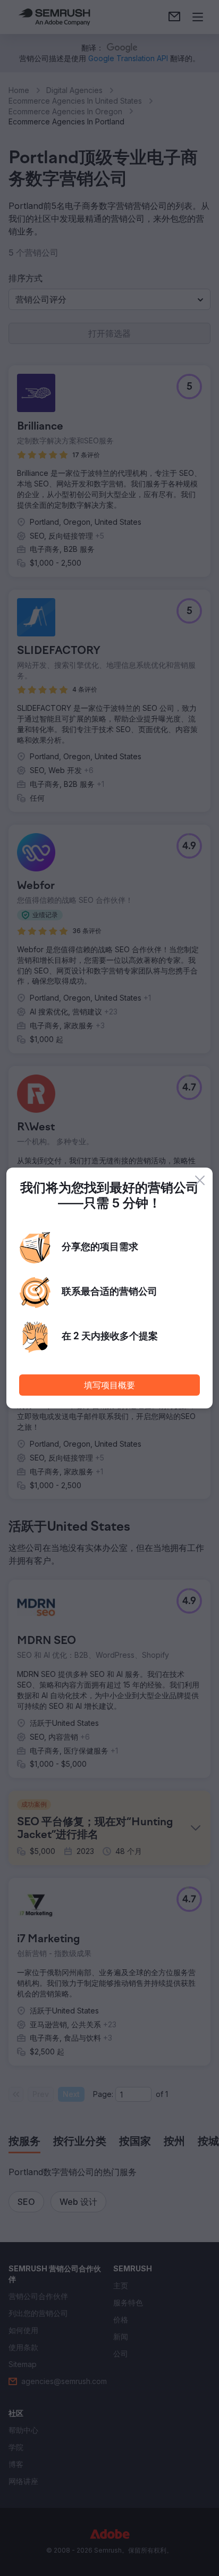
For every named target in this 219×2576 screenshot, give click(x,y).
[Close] (200, 1180)
